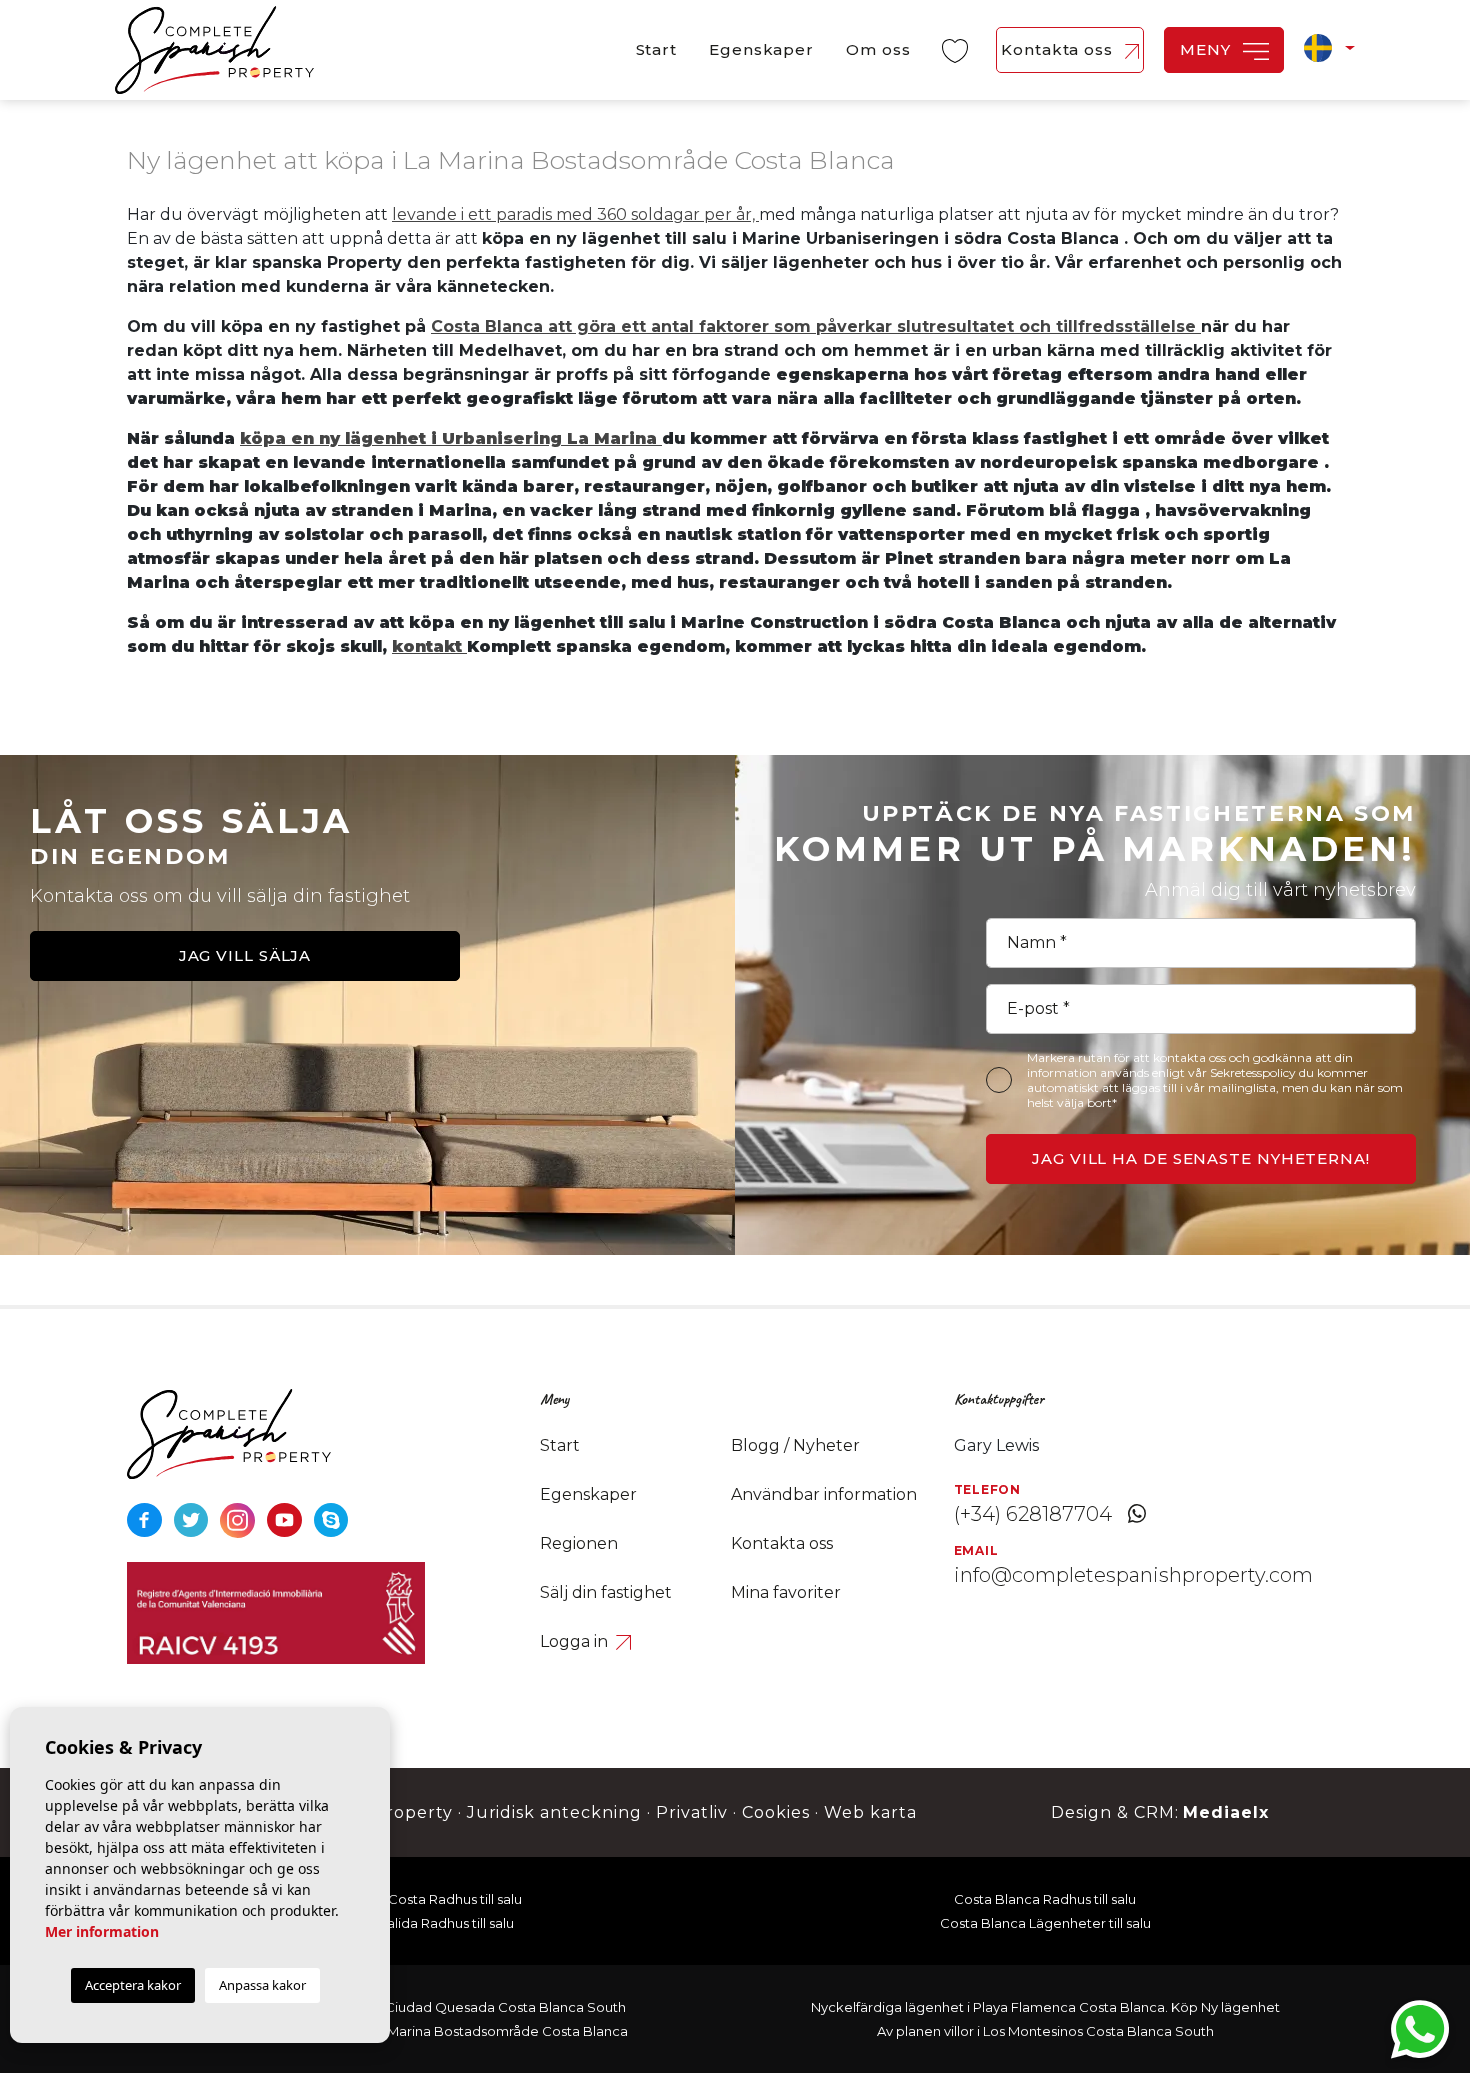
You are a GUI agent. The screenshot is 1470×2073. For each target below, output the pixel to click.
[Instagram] (239, 1518)
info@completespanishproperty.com (1133, 1575)
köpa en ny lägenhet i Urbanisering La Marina (451, 438)
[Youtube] (286, 1518)
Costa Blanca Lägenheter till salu (1045, 1923)
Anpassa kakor (262, 1985)
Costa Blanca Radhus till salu (1045, 1899)
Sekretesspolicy (1254, 1072)
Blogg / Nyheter (795, 1445)
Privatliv (692, 1812)
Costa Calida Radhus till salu (425, 1923)
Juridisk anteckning (554, 1812)
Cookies (776, 1812)
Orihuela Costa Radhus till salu (425, 1899)
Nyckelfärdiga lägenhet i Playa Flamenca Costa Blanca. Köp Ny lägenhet (1045, 2007)
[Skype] (331, 1518)
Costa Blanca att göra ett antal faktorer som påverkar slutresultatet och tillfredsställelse (816, 326)
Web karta (870, 1812)
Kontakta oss (1059, 49)
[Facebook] (146, 1518)
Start (657, 49)
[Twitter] (193, 1518)
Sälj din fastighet (606, 1592)
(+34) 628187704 (1033, 1514)
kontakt (429, 646)
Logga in (576, 1641)
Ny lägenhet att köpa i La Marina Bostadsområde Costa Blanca (425, 2031)
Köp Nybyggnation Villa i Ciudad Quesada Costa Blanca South (425, 2007)
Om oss (878, 49)
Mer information (102, 1931)
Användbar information (824, 1494)
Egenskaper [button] (761, 49)
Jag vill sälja (245, 955)
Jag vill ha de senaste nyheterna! (1201, 1158)
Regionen (579, 1543)
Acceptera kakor (133, 1985)
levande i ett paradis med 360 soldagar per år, (575, 214)
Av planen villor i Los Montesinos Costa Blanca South (1045, 2031)
